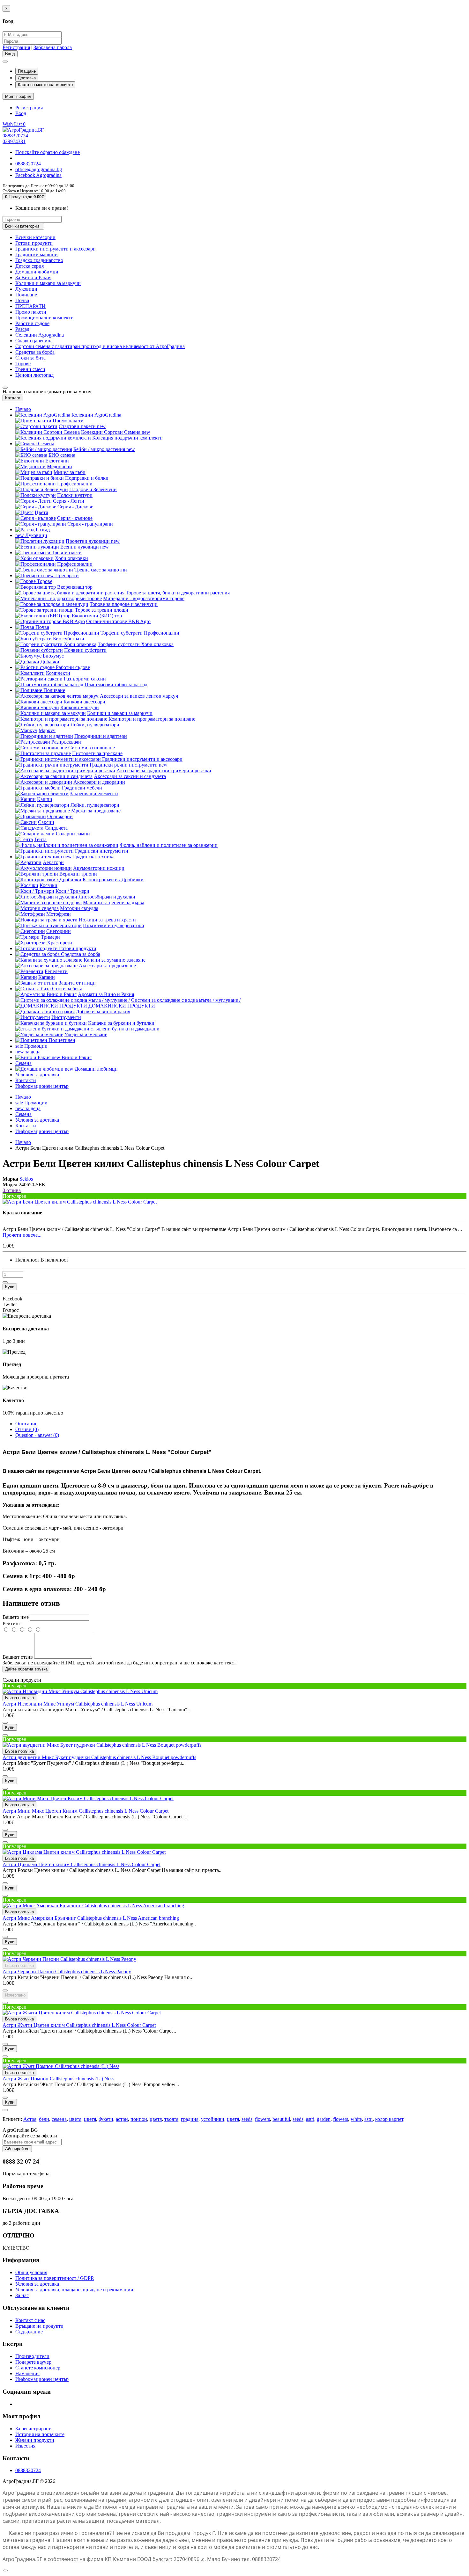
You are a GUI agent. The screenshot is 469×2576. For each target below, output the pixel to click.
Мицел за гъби (70, 472)
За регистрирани (33, 2429)
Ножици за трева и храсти (107, 920)
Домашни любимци (37, 272)
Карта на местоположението (45, 85)
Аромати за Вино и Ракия (106, 994)
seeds (247, 2119)
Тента (40, 839)
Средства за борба (35, 352)
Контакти (26, 1080)
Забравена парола (53, 47)
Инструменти (66, 1017)
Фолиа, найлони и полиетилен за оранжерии (169, 845)
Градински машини (37, 255)
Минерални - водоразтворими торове (144, 598)
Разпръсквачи (66, 742)
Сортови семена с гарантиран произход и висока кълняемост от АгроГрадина (100, 346)
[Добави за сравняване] (5, 1735)
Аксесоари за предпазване (107, 966)
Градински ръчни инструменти (129, 765)
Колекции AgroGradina (96, 415)
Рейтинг (12, 1623)
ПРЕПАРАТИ (30, 306)
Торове (23, 364)
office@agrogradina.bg (39, 169)
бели (44, 2119)
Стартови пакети (82, 426)
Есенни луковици (85, 547)
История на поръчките (40, 2434)
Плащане (27, 71)
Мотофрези (59, 914)
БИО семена (62, 455)
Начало (23, 409)
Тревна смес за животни (101, 570)
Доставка (27, 78)
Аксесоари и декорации (99, 782)
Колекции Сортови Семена (116, 432)
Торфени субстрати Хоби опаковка (136, 644)
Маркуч (47, 730)
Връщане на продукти (39, 2326)
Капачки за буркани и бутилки (121, 1023)
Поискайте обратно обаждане (48, 152)
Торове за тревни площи (102, 610)
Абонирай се (17, 2149)
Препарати (62, 575)
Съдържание (29, 2332)
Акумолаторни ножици (99, 868)
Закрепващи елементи (94, 793)
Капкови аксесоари (84, 702)
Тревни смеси (30, 369)
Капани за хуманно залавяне (115, 960)
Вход (21, 113)
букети (106, 2119)
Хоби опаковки (71, 558)
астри (122, 2119)
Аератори (53, 862)
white (356, 2119)
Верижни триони (78, 874)
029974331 (14, 141)
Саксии (46, 822)
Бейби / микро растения (104, 449)
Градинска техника (89, 857)
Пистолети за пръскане (97, 753)
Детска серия (30, 266)
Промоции (31, 1046)
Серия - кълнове (75, 518)
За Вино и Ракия (33, 277)
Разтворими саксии (85, 679)
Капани (47, 977)
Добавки (50, 662)
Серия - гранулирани (90, 524)
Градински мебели (82, 788)
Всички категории (35, 237)
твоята (171, 2119)
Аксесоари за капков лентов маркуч (139, 696)
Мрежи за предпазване (96, 811)
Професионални (75, 484)
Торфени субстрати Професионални (140, 633)
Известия (25, 2446)
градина (190, 2119)
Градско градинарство (39, 260)
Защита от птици (77, 983)
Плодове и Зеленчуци (93, 489)
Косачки (48, 885)
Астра (30, 2119)
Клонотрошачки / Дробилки (113, 880)
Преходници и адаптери (101, 736)
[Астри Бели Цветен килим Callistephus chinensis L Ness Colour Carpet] (80, 1202)
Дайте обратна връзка (26, 1669)
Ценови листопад (34, 375)
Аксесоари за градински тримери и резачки (164, 771)
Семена (46, 444)
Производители (32, 2356)
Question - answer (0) (37, 1435)
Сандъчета (56, 828)
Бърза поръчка (19, 1698)
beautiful (281, 2119)
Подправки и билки (87, 478)
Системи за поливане (92, 748)
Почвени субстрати (85, 650)
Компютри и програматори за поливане (152, 719)
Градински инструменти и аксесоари (56, 249)
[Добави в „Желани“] (5, 1282)
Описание (26, 1424)
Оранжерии (60, 816)
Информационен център (42, 1086)
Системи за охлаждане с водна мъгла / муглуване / (186, 1000)
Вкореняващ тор (75, 587)
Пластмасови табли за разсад (116, 684)
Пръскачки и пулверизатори (114, 925)
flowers (262, 2119)
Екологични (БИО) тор (97, 616)
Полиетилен (61, 1040)
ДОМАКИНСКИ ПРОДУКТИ (122, 1006)
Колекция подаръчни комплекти (127, 438)
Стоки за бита (30, 358)
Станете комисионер (38, 2368)
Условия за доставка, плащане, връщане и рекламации (74, 2290)
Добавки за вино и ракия (103, 1011)
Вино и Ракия (72, 1057)
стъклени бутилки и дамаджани (125, 1029)
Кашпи (45, 799)
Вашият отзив (18, 1657)
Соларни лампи (73, 834)
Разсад (22, 329)
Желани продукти (35, 2440)
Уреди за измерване (86, 1034)
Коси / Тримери (72, 891)
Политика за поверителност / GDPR (55, 2278)
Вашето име (16, 1617)
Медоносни (60, 466)
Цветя (41, 512)
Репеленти (56, 971)
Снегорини (59, 931)
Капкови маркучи (80, 707)
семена (59, 2119)
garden (324, 2119)
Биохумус (53, 656)
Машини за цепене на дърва (114, 902)
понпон (139, 2119)
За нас (22, 2295)
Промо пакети (31, 312)
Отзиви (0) (27, 1429)
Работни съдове (32, 323)
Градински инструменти (102, 851)
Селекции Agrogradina (40, 335)
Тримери (50, 937)
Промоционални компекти (45, 318)
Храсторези (60, 943)
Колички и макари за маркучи (48, 283)
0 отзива (12, 1190)
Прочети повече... (22, 1235)
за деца (28, 1052)
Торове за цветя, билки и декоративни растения (178, 593)
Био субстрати (69, 639)
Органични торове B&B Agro (118, 621)
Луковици (26, 289)
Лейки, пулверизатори (95, 725)
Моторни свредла (79, 908)
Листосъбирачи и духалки (107, 897)
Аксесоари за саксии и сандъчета (130, 776)
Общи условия (31, 2272)
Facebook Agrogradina (38, 175)
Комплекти (58, 673)
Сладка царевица (34, 341)
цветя (75, 2119)
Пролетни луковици (93, 541)
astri (310, 2119)
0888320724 (15, 136)
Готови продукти (34, 243)
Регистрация (16, 47)
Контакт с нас (30, 2320)
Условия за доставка (37, 1075)
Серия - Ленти (69, 501)
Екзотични (57, 461)
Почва (22, 300)
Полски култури (75, 495)
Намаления (27, 2373)
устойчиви (213, 2119)
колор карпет (389, 2119)
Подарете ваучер (33, 2362)
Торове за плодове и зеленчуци (124, 604)
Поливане (26, 295)
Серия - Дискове (75, 507)
